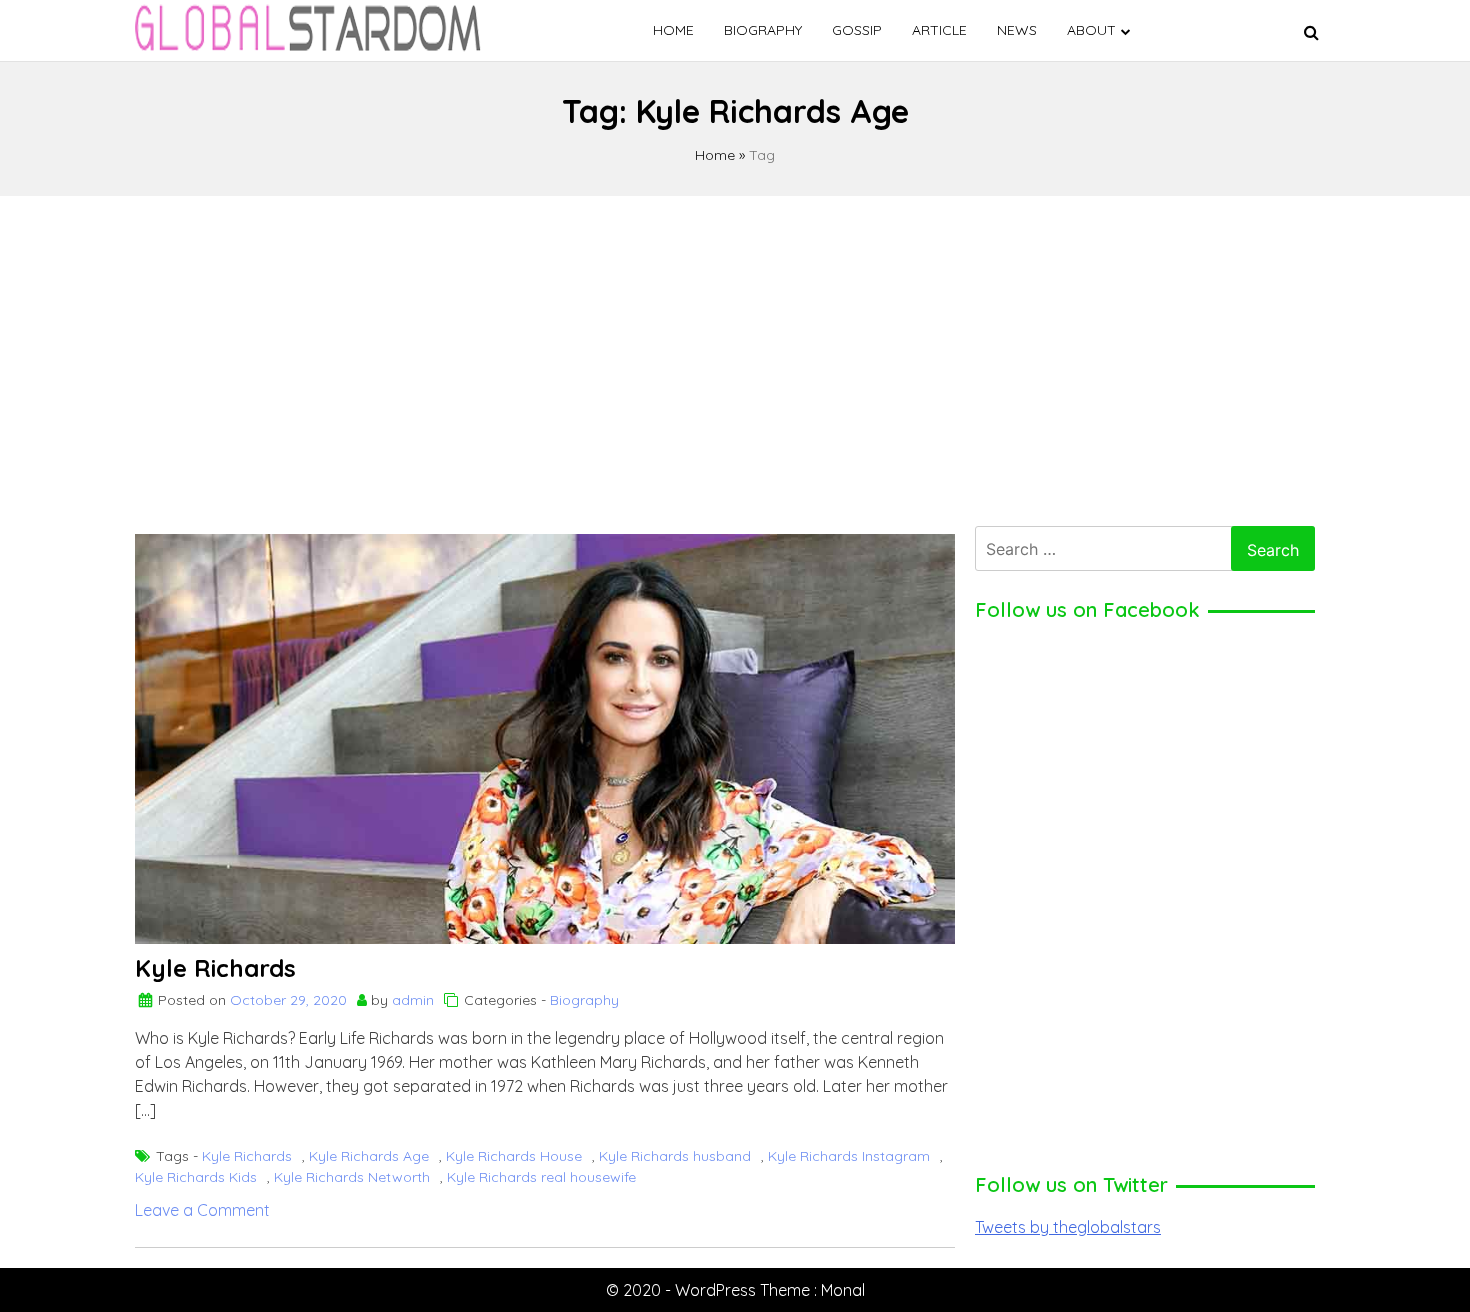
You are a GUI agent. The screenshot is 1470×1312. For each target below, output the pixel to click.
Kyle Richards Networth (352, 1177)
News (1017, 30)
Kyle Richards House (514, 1156)
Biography (763, 30)
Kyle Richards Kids (196, 1177)
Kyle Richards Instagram (849, 1156)
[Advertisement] (735, 356)
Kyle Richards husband (675, 1156)
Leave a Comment (202, 1210)
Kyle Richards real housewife (541, 1177)
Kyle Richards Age (369, 1156)
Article (939, 30)
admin (413, 1000)
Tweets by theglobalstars (1068, 1227)
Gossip (857, 30)
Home (673, 30)
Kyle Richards (215, 968)
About (1091, 30)
